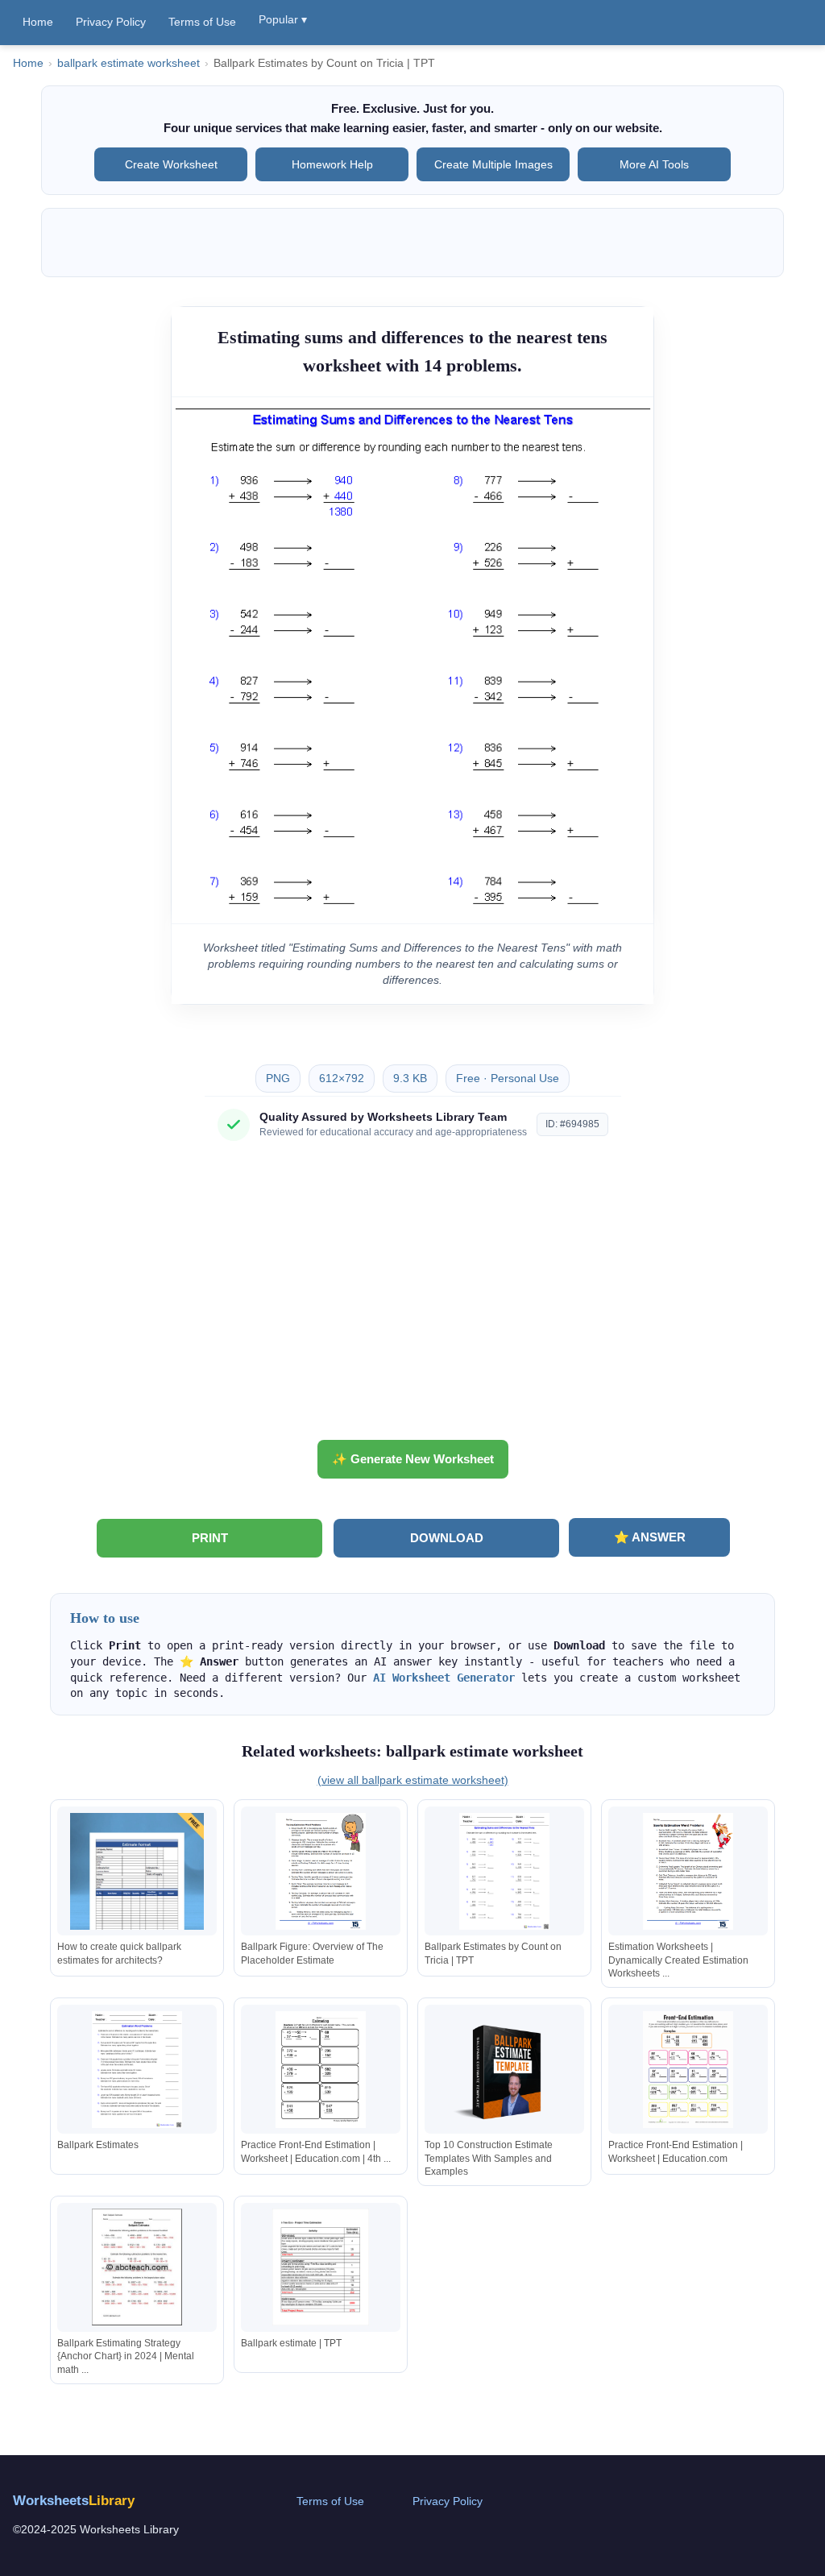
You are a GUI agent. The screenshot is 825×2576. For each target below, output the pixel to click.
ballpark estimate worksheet (129, 63)
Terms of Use (202, 22)
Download (447, 1538)
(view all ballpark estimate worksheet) (413, 1780)
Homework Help (332, 164)
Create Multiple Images (493, 164)
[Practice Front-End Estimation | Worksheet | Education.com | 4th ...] (321, 2070)
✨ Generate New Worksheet (413, 1459)
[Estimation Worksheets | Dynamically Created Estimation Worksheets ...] (688, 1871)
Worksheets (74, 2501)
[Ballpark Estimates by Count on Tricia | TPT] (504, 1871)
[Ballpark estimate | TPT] (321, 2267)
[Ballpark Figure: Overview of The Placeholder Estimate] (321, 1871)
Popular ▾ (283, 19)
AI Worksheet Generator (444, 1678)
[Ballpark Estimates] (137, 2070)
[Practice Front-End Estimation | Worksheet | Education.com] (688, 2070)
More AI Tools (654, 164)
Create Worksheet (171, 164)
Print (210, 1538)
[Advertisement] (412, 1296)
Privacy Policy (111, 22)
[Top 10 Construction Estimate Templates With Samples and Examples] (504, 2070)
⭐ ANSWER (650, 1537)
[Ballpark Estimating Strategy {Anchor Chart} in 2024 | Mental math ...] (137, 2267)
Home (38, 22)
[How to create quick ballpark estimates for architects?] (137, 1871)
